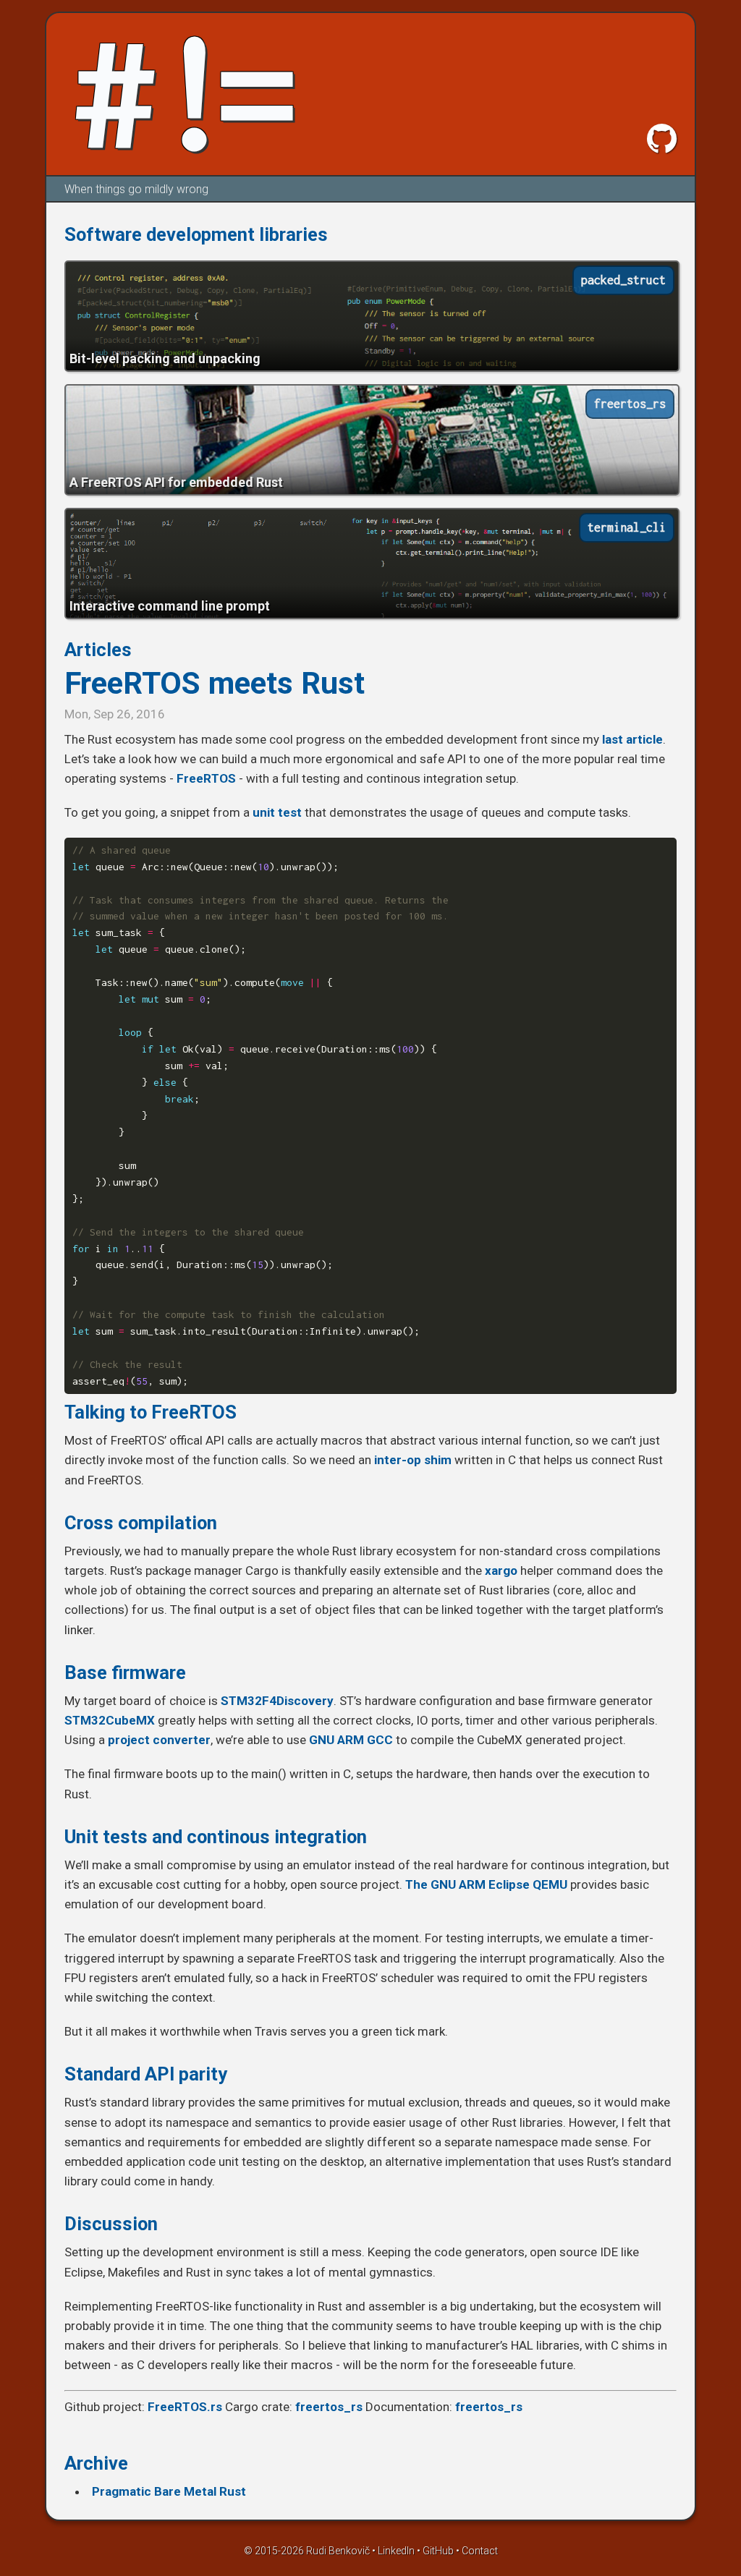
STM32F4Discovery (277, 1701)
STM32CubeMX (110, 1720)
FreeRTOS (206, 778)
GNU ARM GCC (351, 1740)
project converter (159, 1740)
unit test (277, 812)
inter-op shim (413, 1460)
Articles (98, 650)
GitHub (438, 2551)
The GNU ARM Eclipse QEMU (486, 1884)
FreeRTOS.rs (185, 2407)
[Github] (662, 139)
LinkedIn (396, 2551)
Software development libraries (196, 234)
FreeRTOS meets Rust (215, 683)
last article (632, 739)
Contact (480, 2551)
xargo (501, 1570)
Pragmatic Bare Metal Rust (169, 2491)
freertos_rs (329, 2407)
